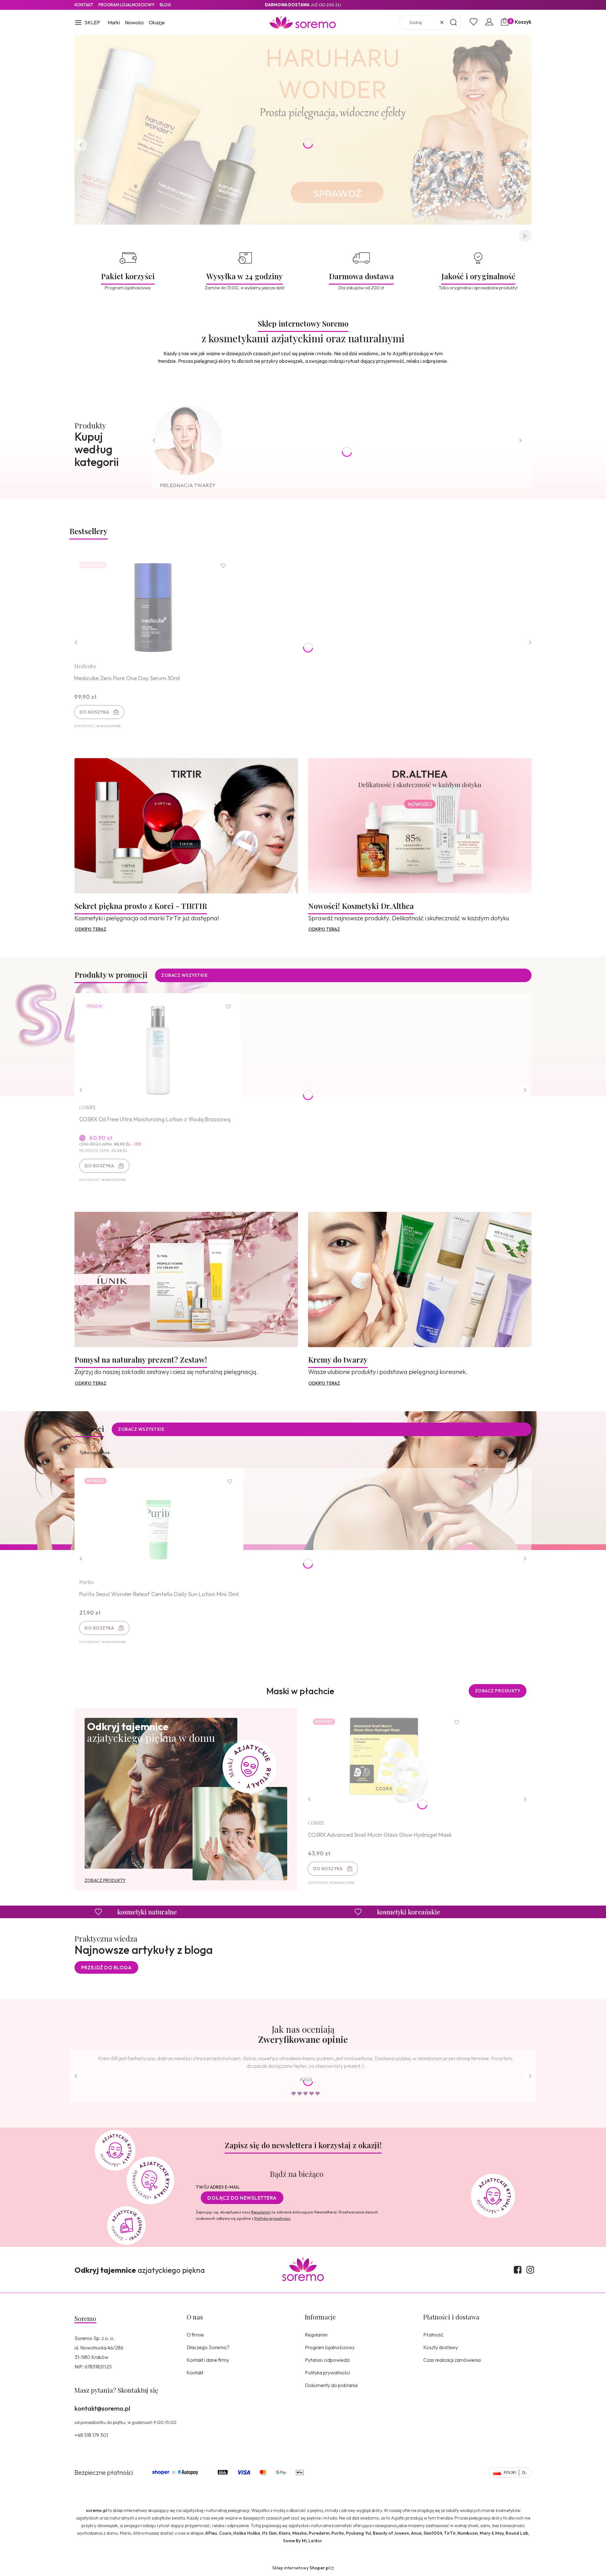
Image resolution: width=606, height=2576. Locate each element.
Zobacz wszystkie (184, 975)
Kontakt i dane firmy (208, 2360)
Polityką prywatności (272, 2218)
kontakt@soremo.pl (102, 2408)
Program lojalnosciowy (127, 5)
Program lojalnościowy (330, 2347)
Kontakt (84, 5)
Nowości (134, 22)
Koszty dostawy (441, 2347)
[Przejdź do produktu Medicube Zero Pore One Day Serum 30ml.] (153, 607)
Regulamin (261, 2212)
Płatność (433, 2335)
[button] (87, 23)
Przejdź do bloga (106, 1967)
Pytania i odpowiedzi (327, 2360)
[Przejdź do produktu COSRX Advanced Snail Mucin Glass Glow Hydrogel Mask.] (387, 1764)
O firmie (195, 2335)
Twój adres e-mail (218, 2187)
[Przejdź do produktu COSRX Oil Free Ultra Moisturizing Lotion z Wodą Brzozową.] (158, 1049)
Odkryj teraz (91, 929)
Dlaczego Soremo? (208, 2347)
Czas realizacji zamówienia (452, 2360)
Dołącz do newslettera (242, 2198)
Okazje (157, 22)
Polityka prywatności (327, 2373)
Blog (165, 5)
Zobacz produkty (498, 1691)
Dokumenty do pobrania (331, 2385)
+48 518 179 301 (91, 2435)
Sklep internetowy (301, 2568)
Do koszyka (94, 712)
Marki (114, 22)
